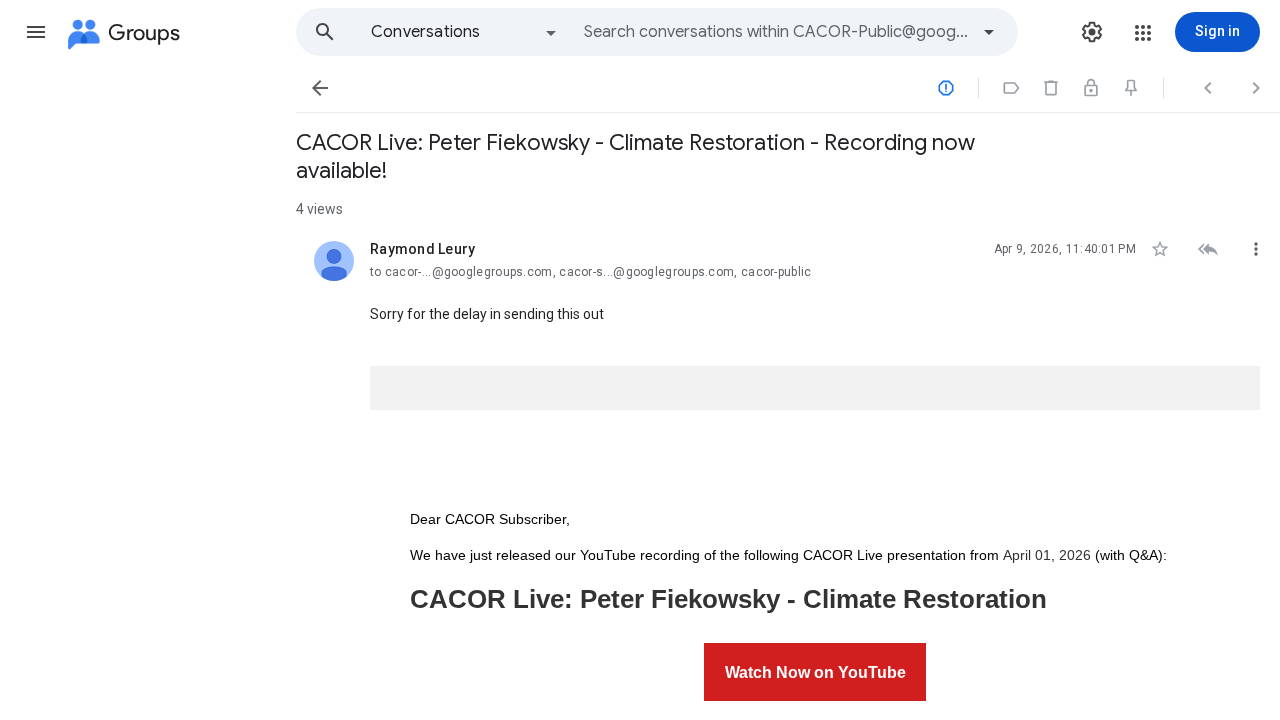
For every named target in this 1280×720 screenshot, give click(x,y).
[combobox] (776, 32)
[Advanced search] (989, 32)
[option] (465, 32)
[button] (36, 32)
